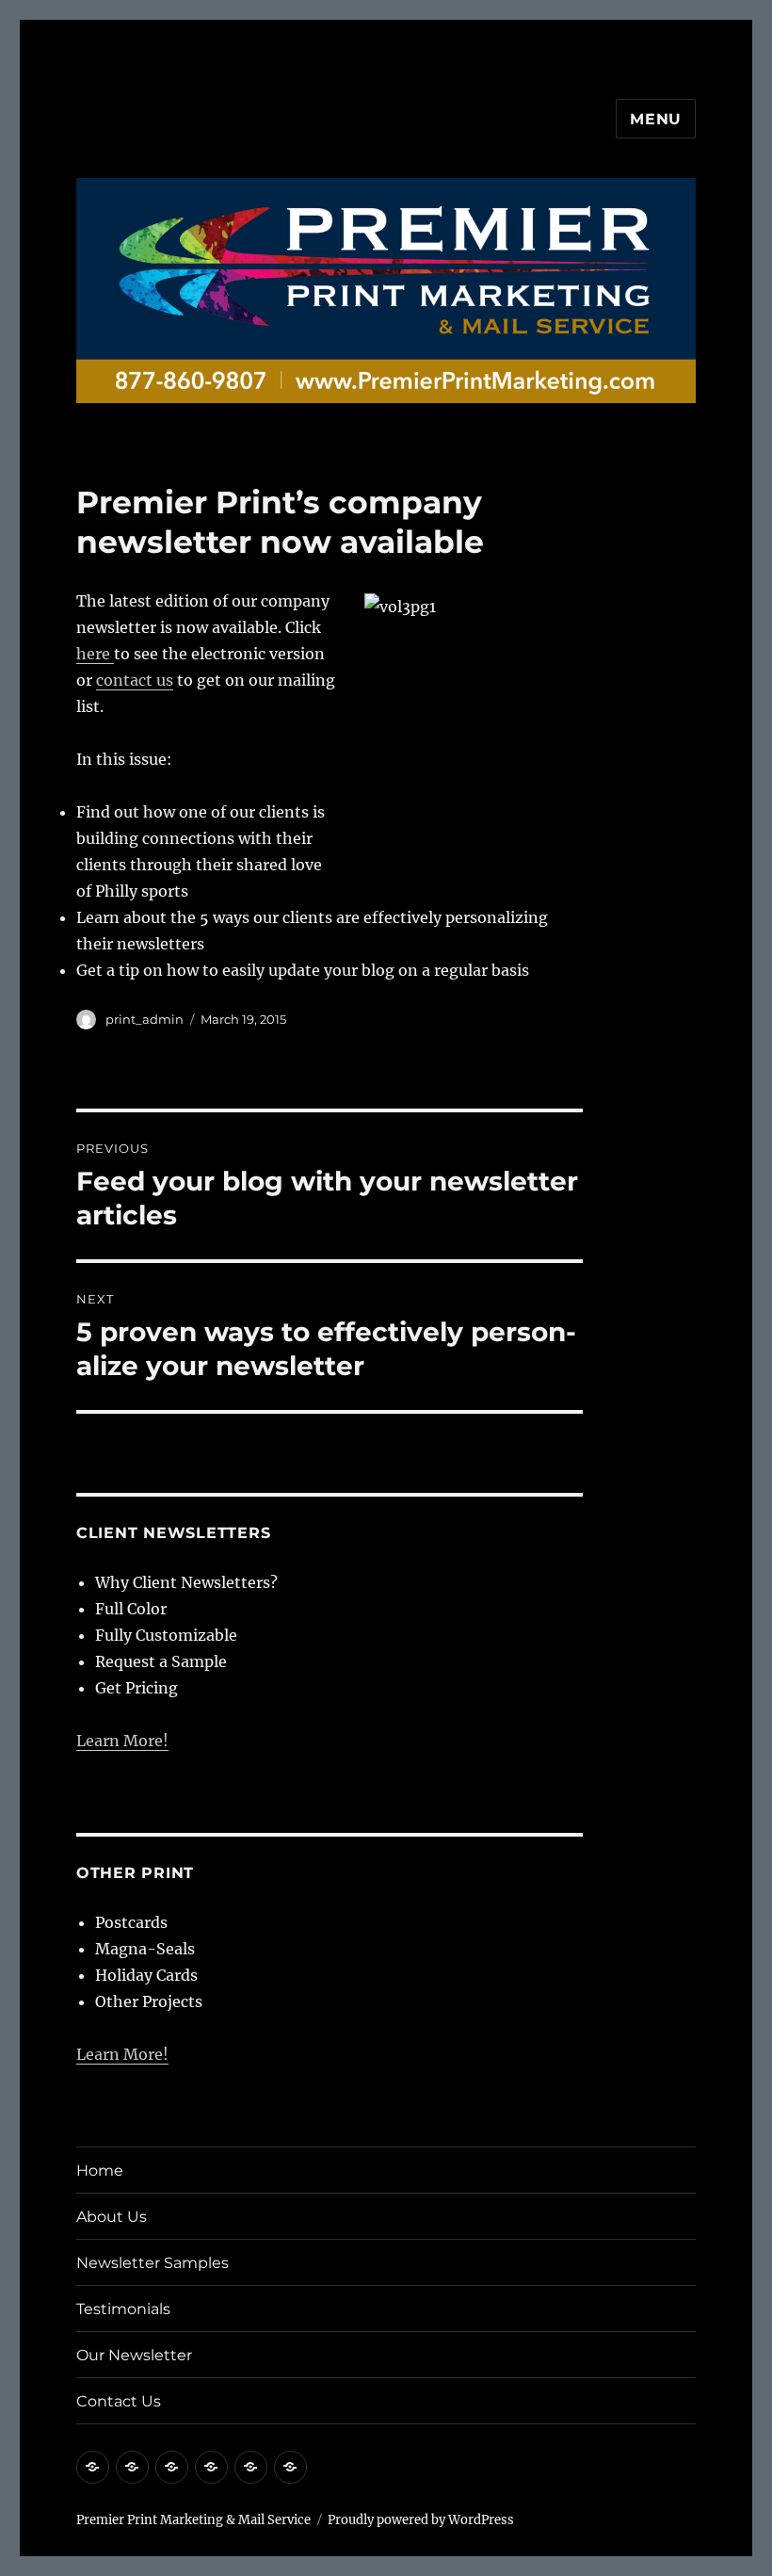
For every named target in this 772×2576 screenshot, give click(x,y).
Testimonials (123, 2309)
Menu (656, 119)
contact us (135, 680)
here (95, 654)
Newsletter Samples (153, 2263)
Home (100, 2171)
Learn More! (122, 1741)
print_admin (145, 1019)
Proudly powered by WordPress (421, 2520)
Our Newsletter (134, 2355)
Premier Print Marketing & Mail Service (193, 2520)
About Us (112, 2217)
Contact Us (119, 2401)
